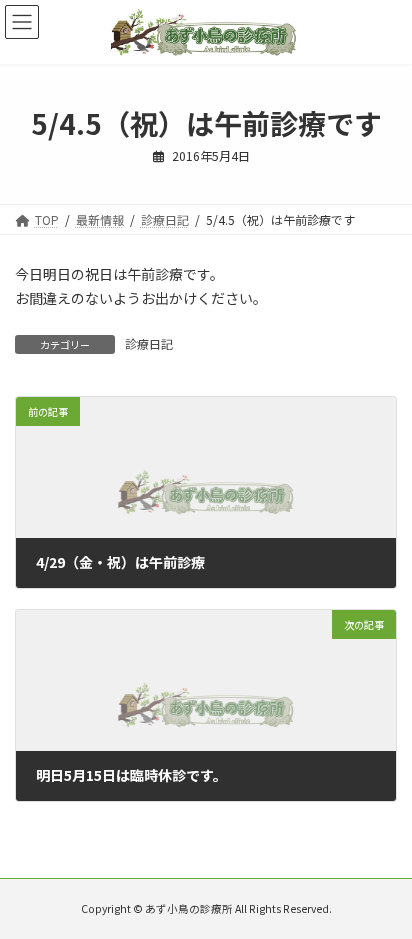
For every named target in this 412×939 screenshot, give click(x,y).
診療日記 (149, 343)
